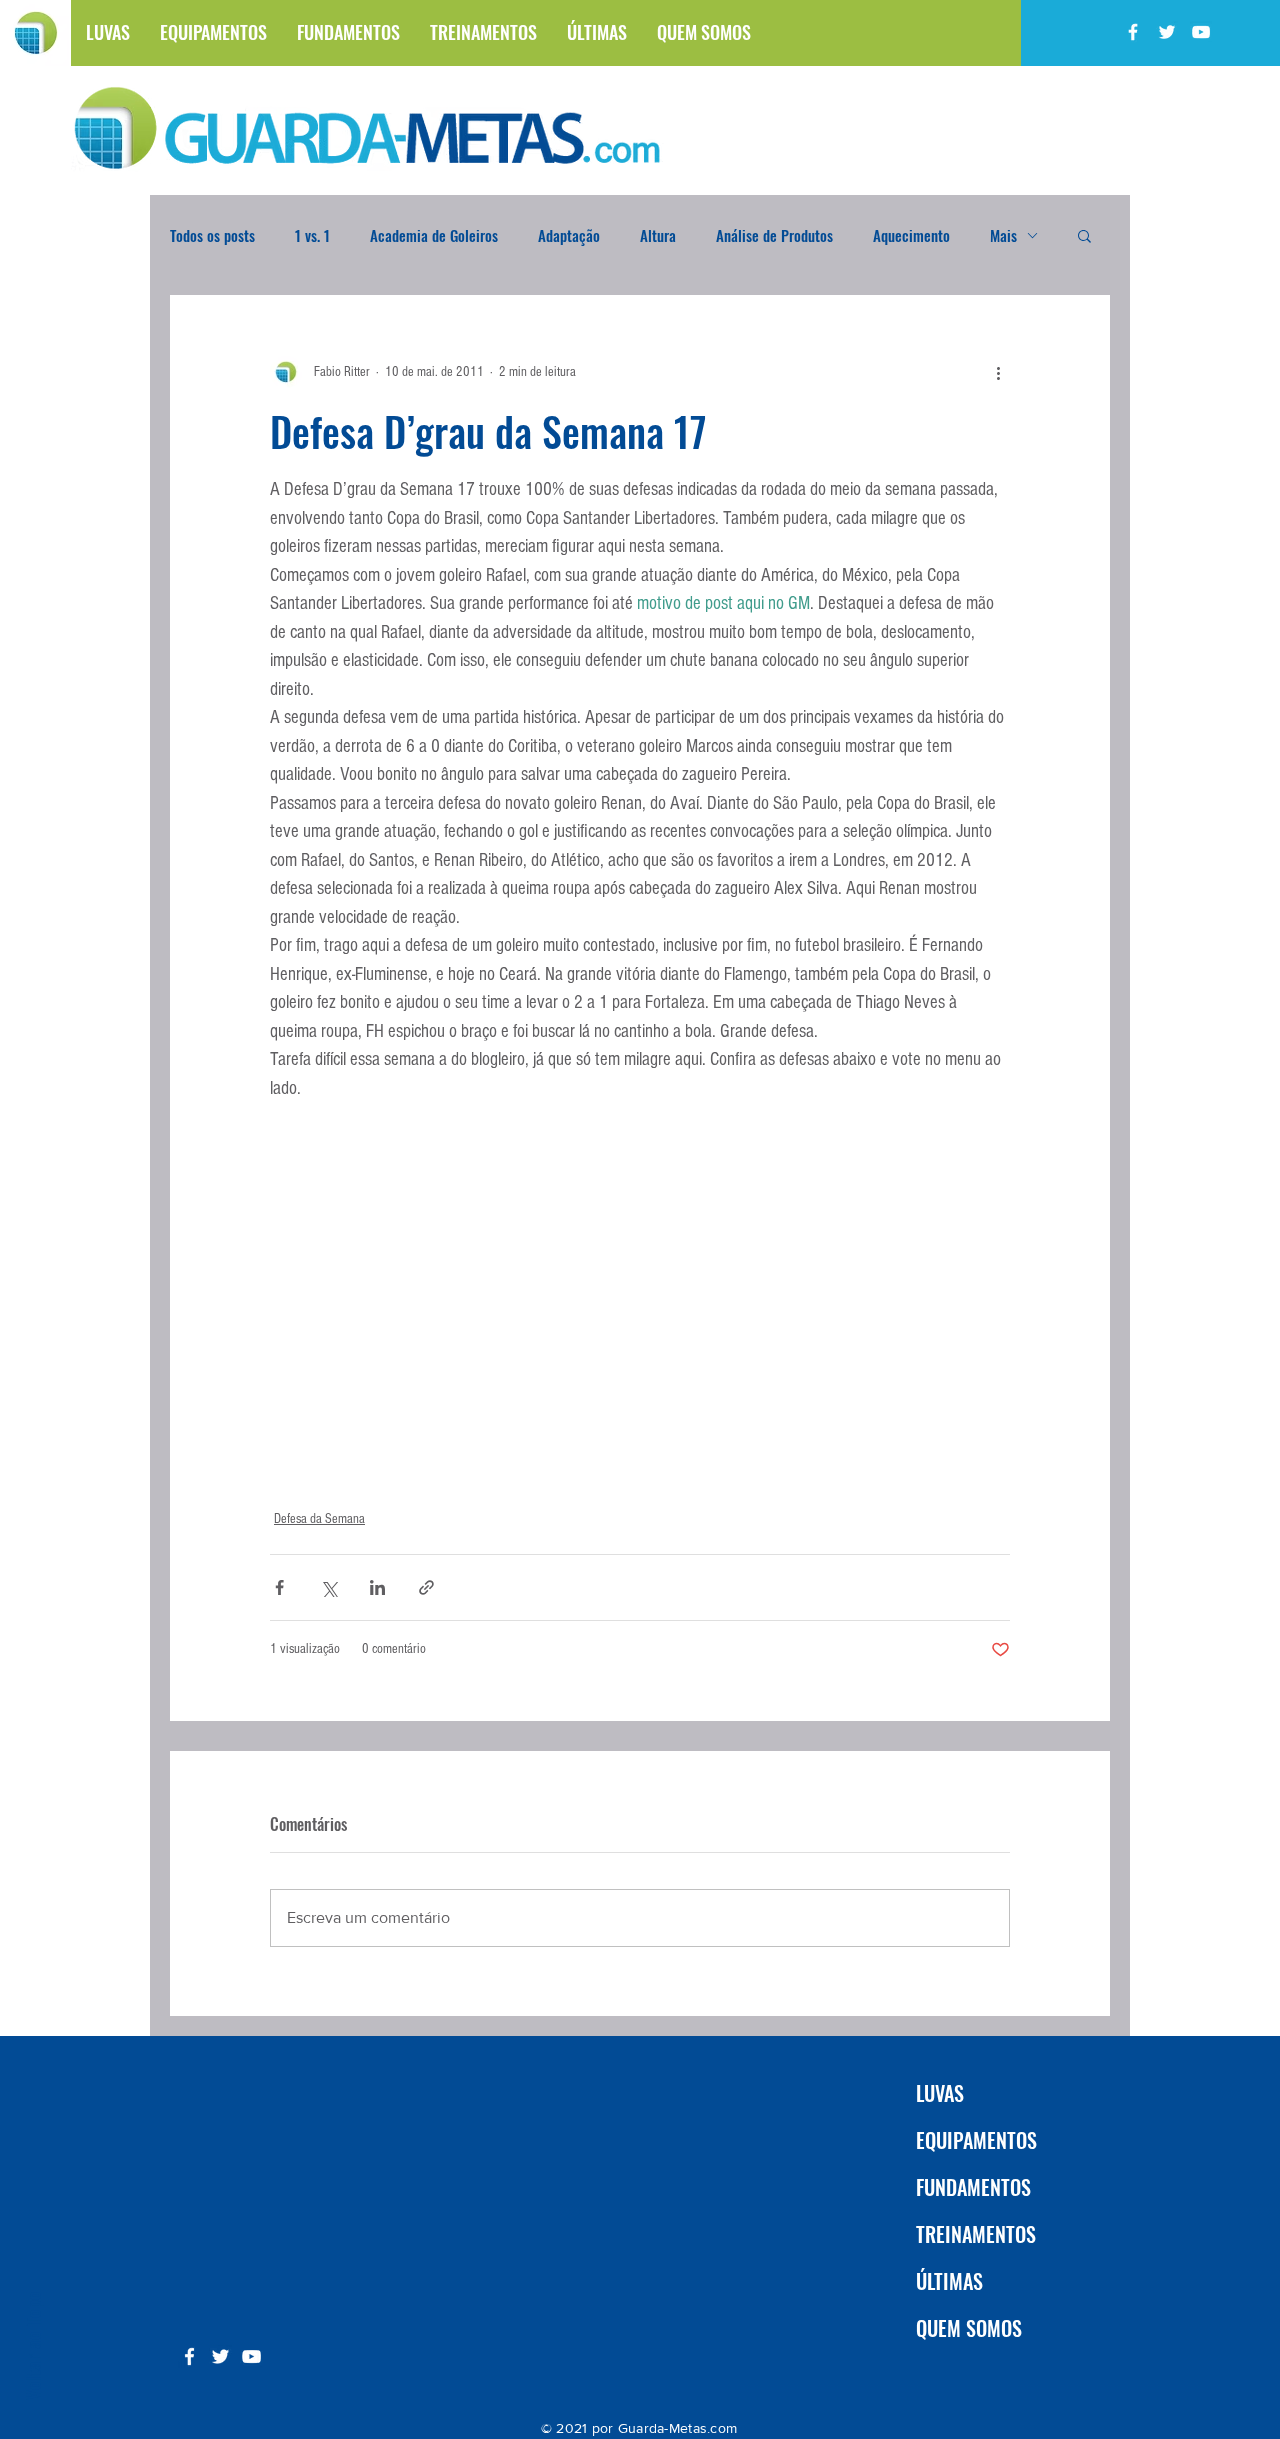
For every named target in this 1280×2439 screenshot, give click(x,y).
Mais (1003, 235)
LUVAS (940, 2093)
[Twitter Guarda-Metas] (1167, 32)
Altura (658, 235)
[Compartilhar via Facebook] (279, 1587)
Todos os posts (212, 235)
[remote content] (640, 1308)
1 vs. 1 (312, 235)
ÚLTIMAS (949, 2281)
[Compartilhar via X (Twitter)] (328, 1587)
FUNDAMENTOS (973, 2187)
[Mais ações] (998, 372)
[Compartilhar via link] (426, 1587)
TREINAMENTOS (976, 2234)
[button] (1084, 235)
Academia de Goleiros (434, 235)
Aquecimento (911, 235)
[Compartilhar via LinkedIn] (377, 1587)
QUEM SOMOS (969, 2328)
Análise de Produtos (774, 235)
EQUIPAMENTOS (976, 2140)
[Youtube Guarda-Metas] (1201, 32)
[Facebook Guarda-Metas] (1133, 32)
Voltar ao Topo (32, 2345)
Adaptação (569, 235)
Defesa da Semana (319, 1519)
